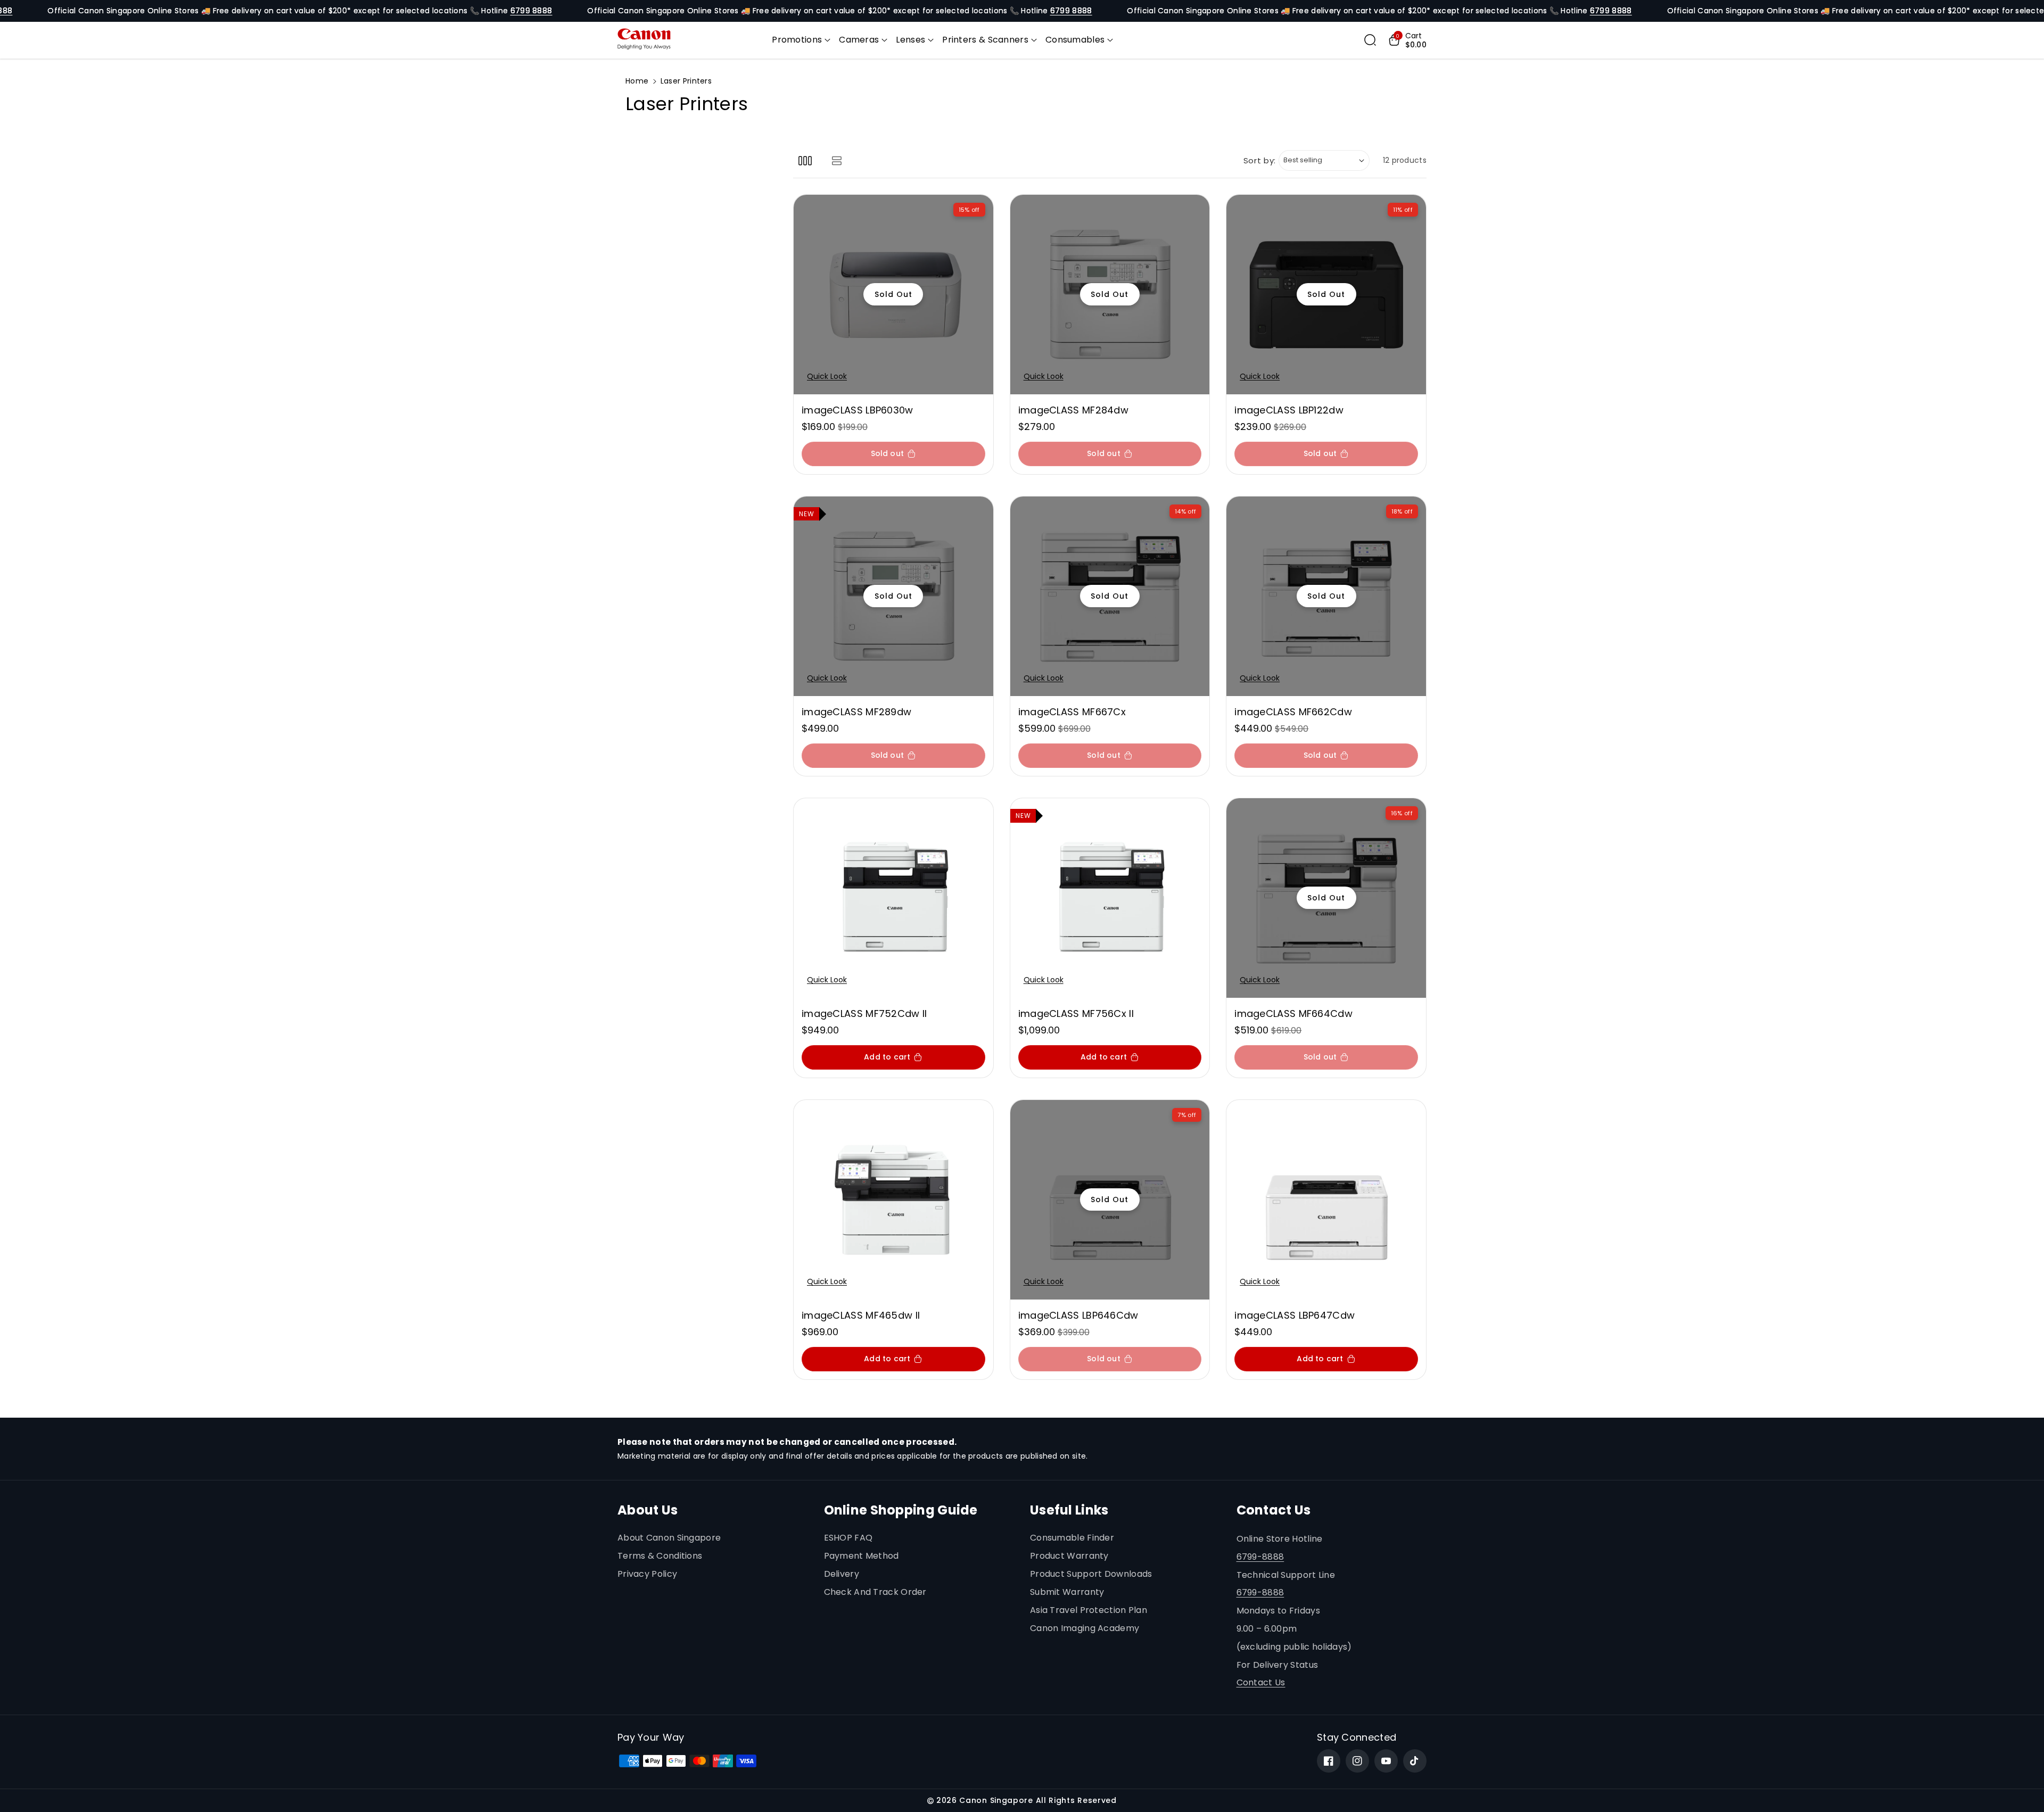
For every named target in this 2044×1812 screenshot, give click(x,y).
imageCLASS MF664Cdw (1293, 1013)
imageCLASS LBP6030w (858, 410)
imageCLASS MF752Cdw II (864, 1013)
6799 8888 (531, 11)
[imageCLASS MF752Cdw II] (893, 898)
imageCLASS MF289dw (856, 712)
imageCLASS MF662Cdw (1293, 712)
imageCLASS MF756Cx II (1076, 1013)
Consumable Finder (1072, 1538)
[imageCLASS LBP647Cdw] (1326, 1200)
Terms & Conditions (660, 1556)
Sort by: (1260, 160)
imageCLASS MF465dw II (861, 1315)
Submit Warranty (1067, 1592)
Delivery (842, 1574)
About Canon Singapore (669, 1538)
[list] (836, 160)
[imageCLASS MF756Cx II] (1110, 898)
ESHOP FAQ (848, 1538)
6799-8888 (1260, 1557)
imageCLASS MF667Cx (1072, 712)
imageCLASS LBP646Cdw (1078, 1315)
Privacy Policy (647, 1574)
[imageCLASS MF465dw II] (893, 1200)
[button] (801, 40)
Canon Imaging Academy (1085, 1628)
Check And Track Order (875, 1592)
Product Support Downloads (1091, 1574)
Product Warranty (1069, 1556)
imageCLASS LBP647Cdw (1295, 1315)
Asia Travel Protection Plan (1089, 1610)
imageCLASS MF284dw (1073, 410)
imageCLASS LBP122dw (1289, 410)
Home (637, 81)
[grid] (805, 160)
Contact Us (1261, 1682)
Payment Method (862, 1556)
